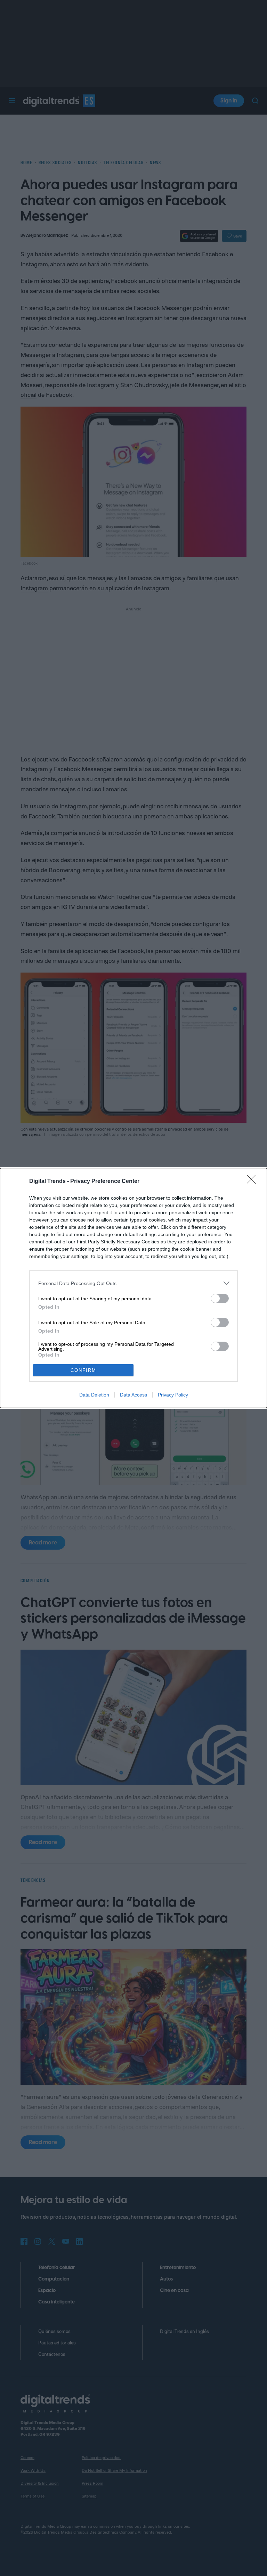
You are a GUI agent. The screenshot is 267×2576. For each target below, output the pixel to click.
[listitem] (133, 1283)
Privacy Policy (173, 1395)
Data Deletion (94, 1395)
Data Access (133, 1395)
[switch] (220, 1298)
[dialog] (133, 1288)
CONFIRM (83, 1370)
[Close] (253, 1182)
